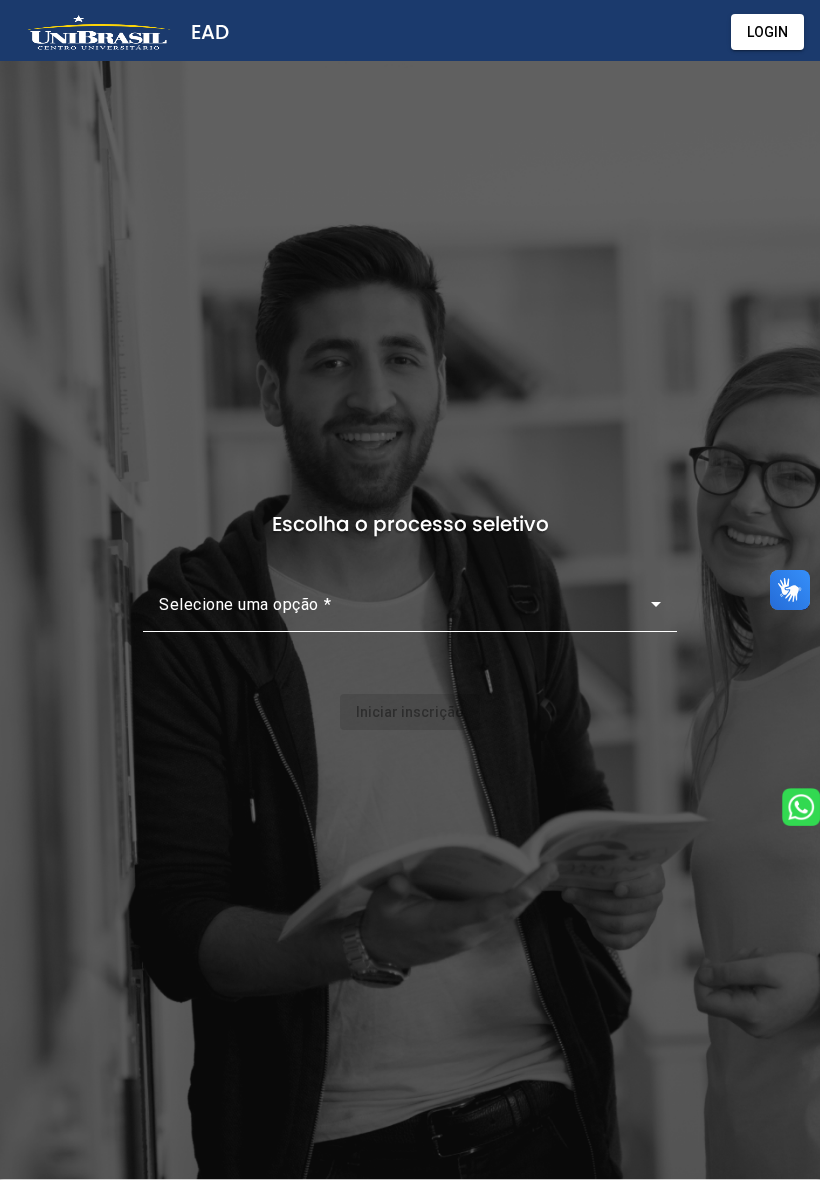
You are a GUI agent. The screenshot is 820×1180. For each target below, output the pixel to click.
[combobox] (410, 612)
